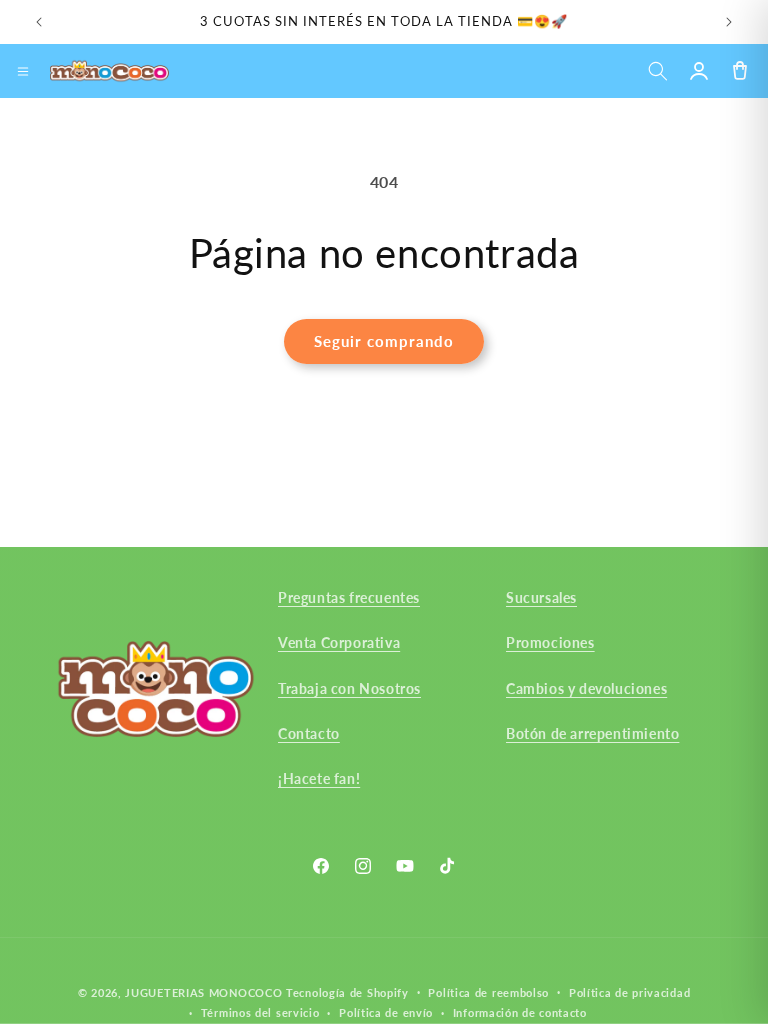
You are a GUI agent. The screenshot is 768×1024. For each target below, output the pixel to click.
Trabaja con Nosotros (349, 688)
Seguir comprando (384, 341)
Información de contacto (520, 1012)
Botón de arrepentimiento (592, 733)
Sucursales (541, 597)
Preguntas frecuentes (349, 597)
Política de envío (386, 1012)
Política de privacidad (629, 992)
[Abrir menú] (23, 71)
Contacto (309, 733)
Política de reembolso (488, 992)
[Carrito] (739, 71)
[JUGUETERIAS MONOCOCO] (109, 71)
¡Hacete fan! (319, 778)
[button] (657, 71)
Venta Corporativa (339, 642)
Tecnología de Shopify (347, 992)
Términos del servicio (260, 1012)
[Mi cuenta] (698, 71)
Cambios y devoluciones (586, 688)
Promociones (550, 642)
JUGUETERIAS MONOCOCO (203, 992)
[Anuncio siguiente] (729, 22)
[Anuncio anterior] (39, 22)
